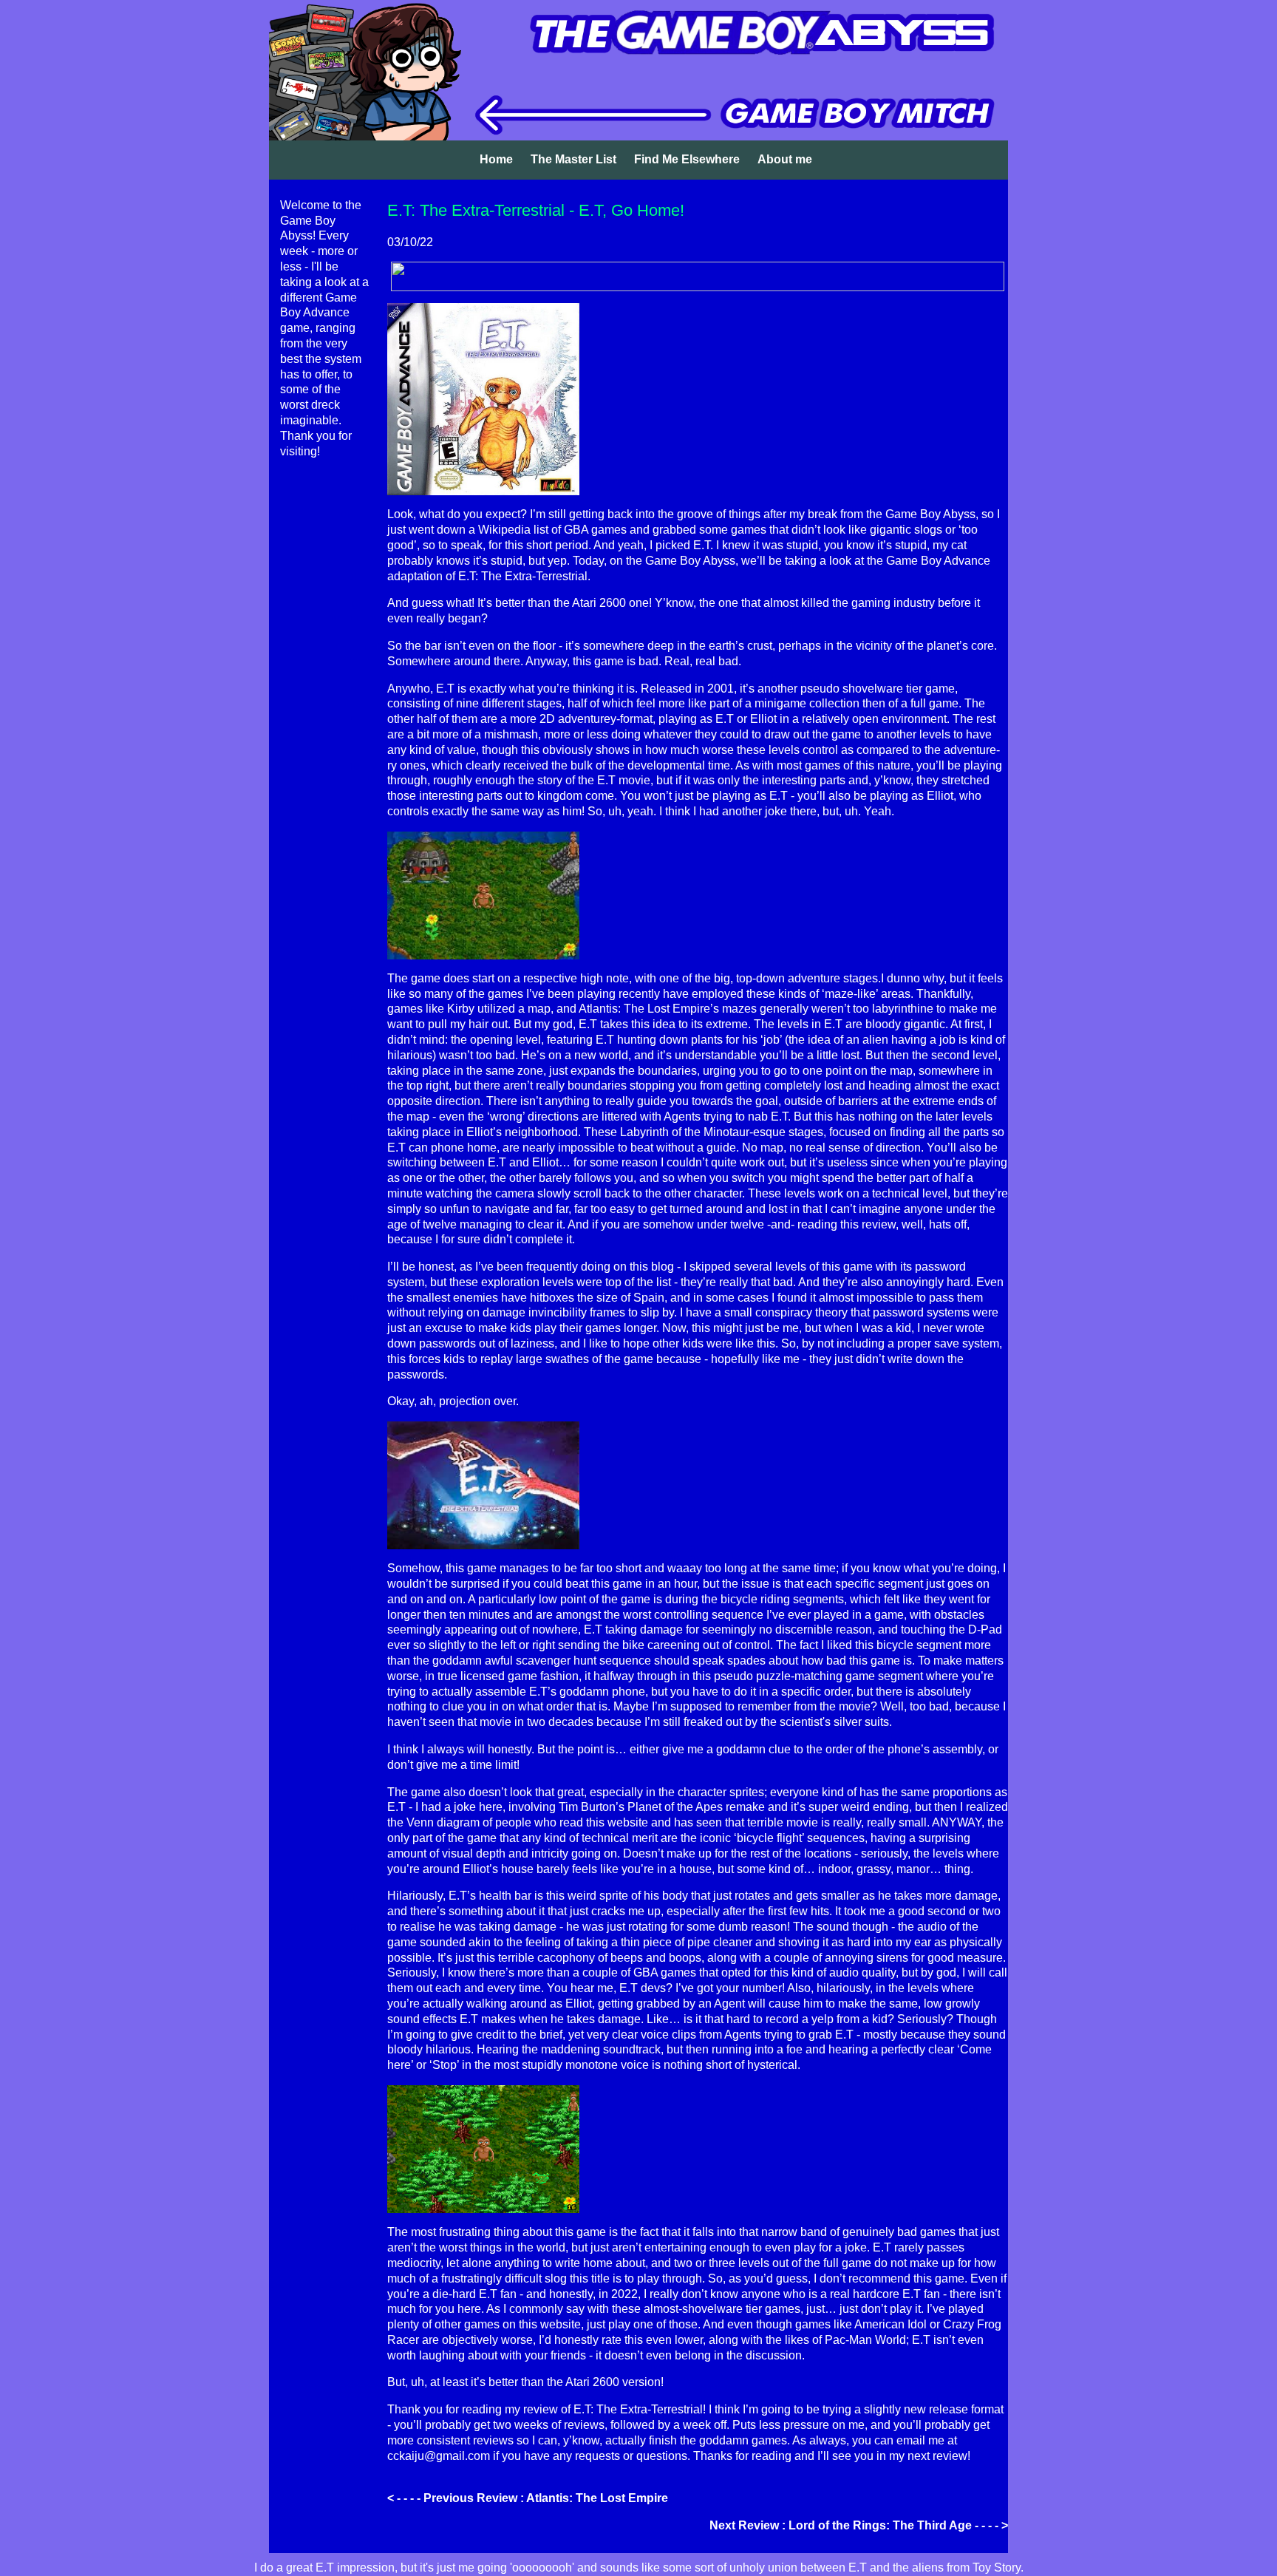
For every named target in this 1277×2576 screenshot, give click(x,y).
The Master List (573, 159)
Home (496, 159)
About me (785, 159)
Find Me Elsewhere (687, 159)
